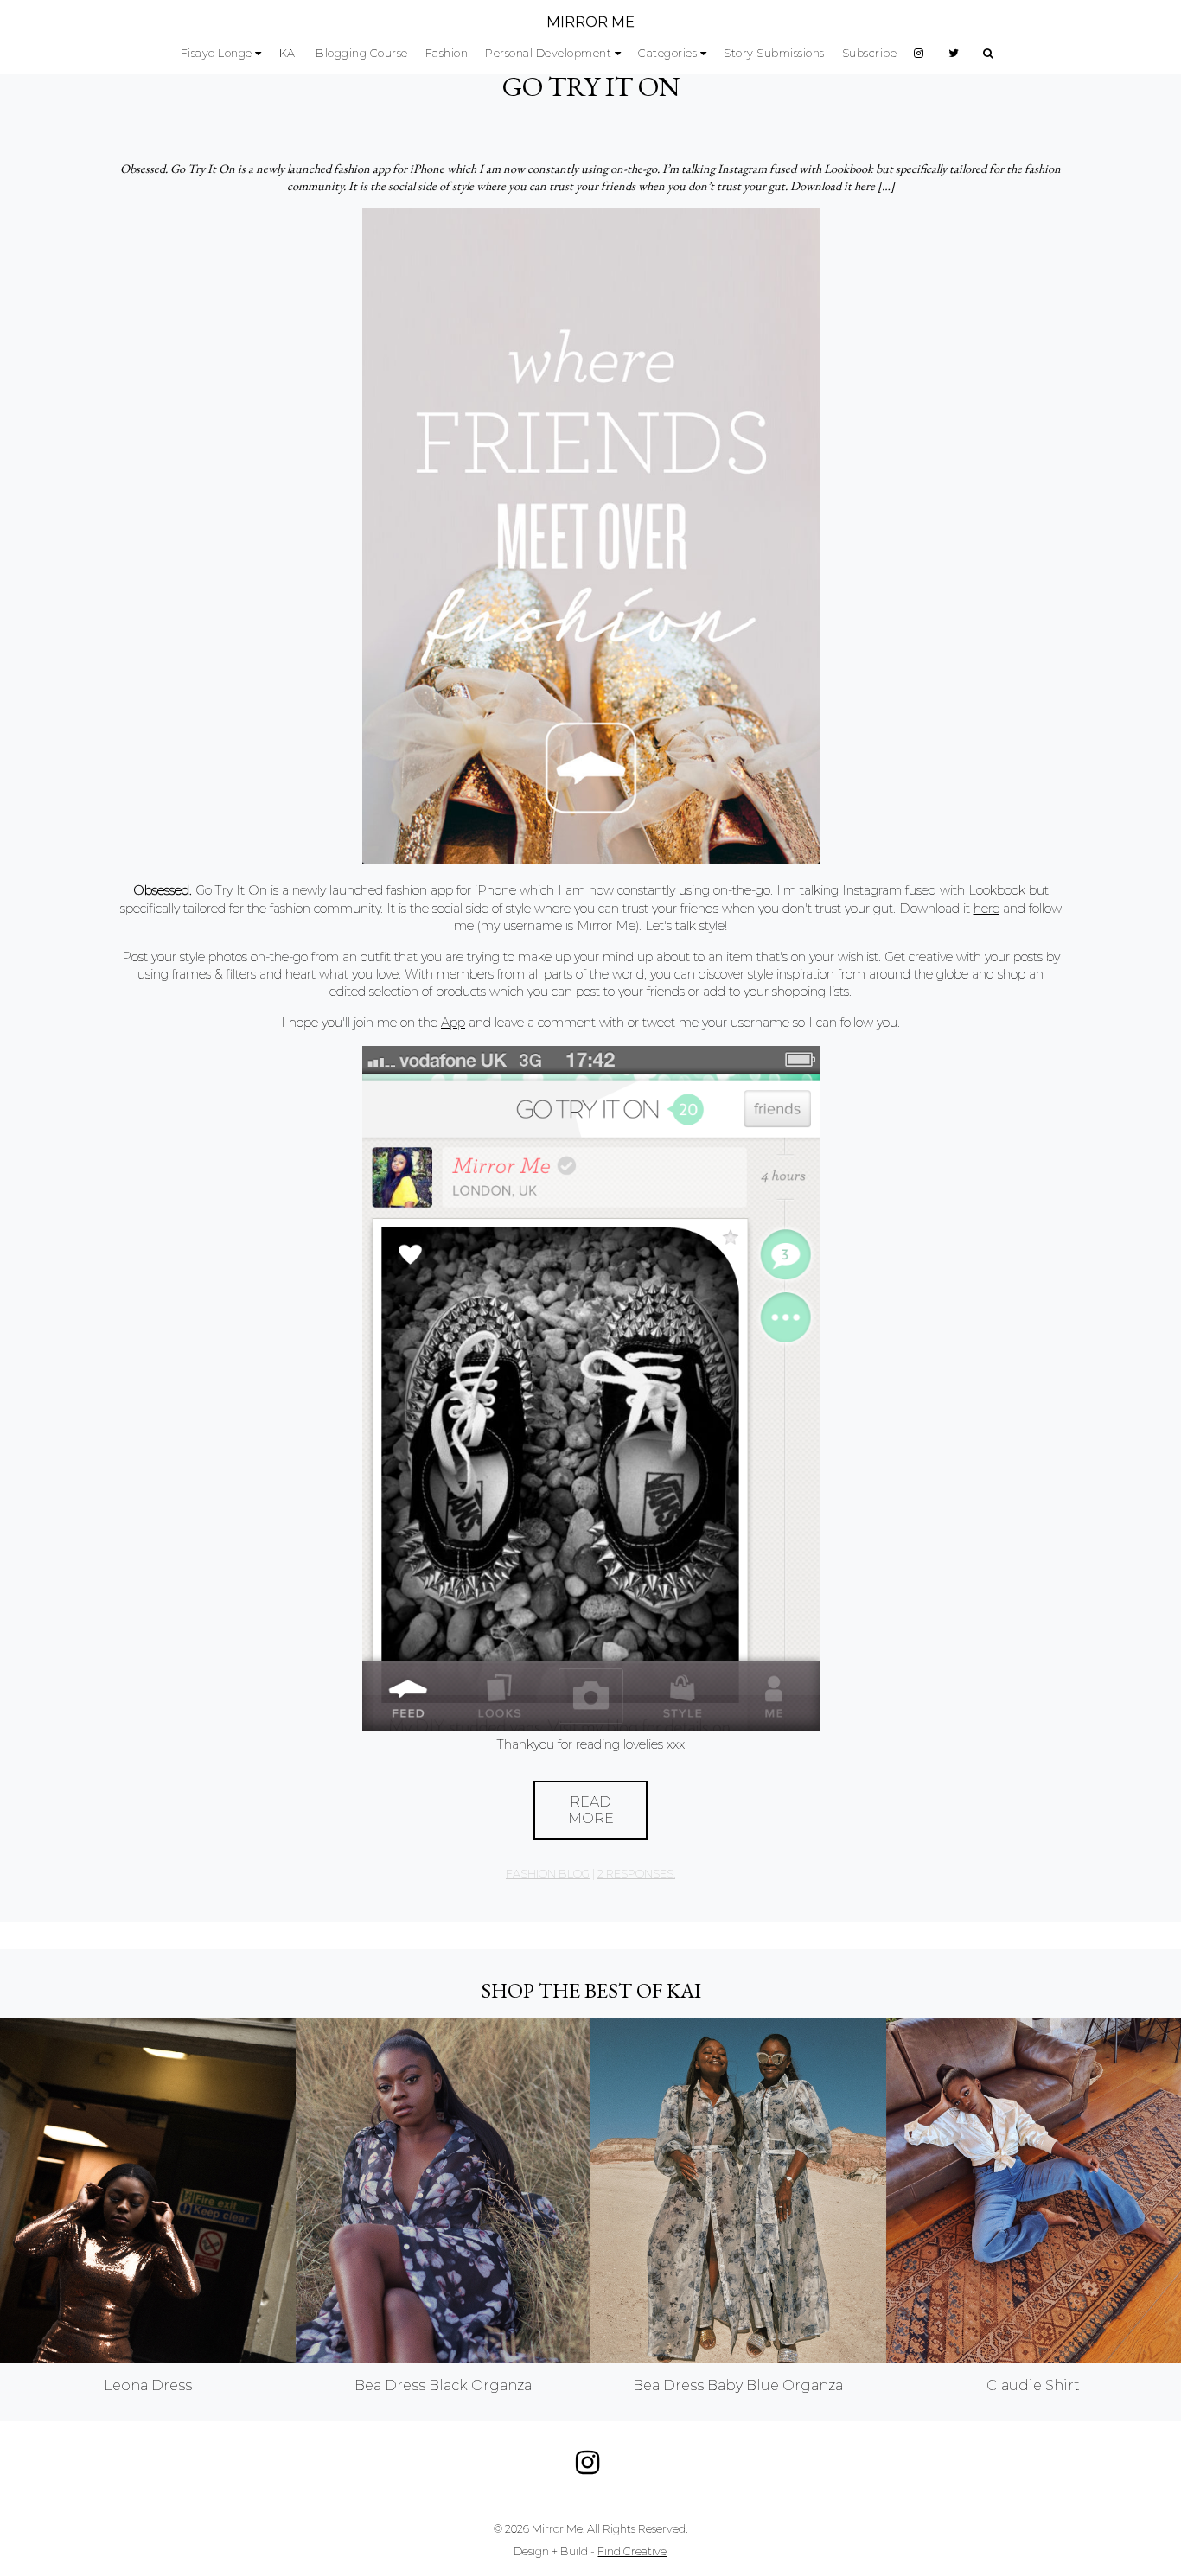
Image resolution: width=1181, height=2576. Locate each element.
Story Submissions (774, 53)
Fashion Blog (548, 1874)
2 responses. (636, 1874)
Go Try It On (591, 86)
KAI (289, 53)
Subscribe (870, 53)
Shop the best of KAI (591, 1990)
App (453, 1023)
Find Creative (632, 2551)
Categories (667, 53)
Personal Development (548, 53)
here (986, 909)
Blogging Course (362, 53)
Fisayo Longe (217, 53)
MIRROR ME (590, 22)
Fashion (447, 53)
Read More (591, 1810)
